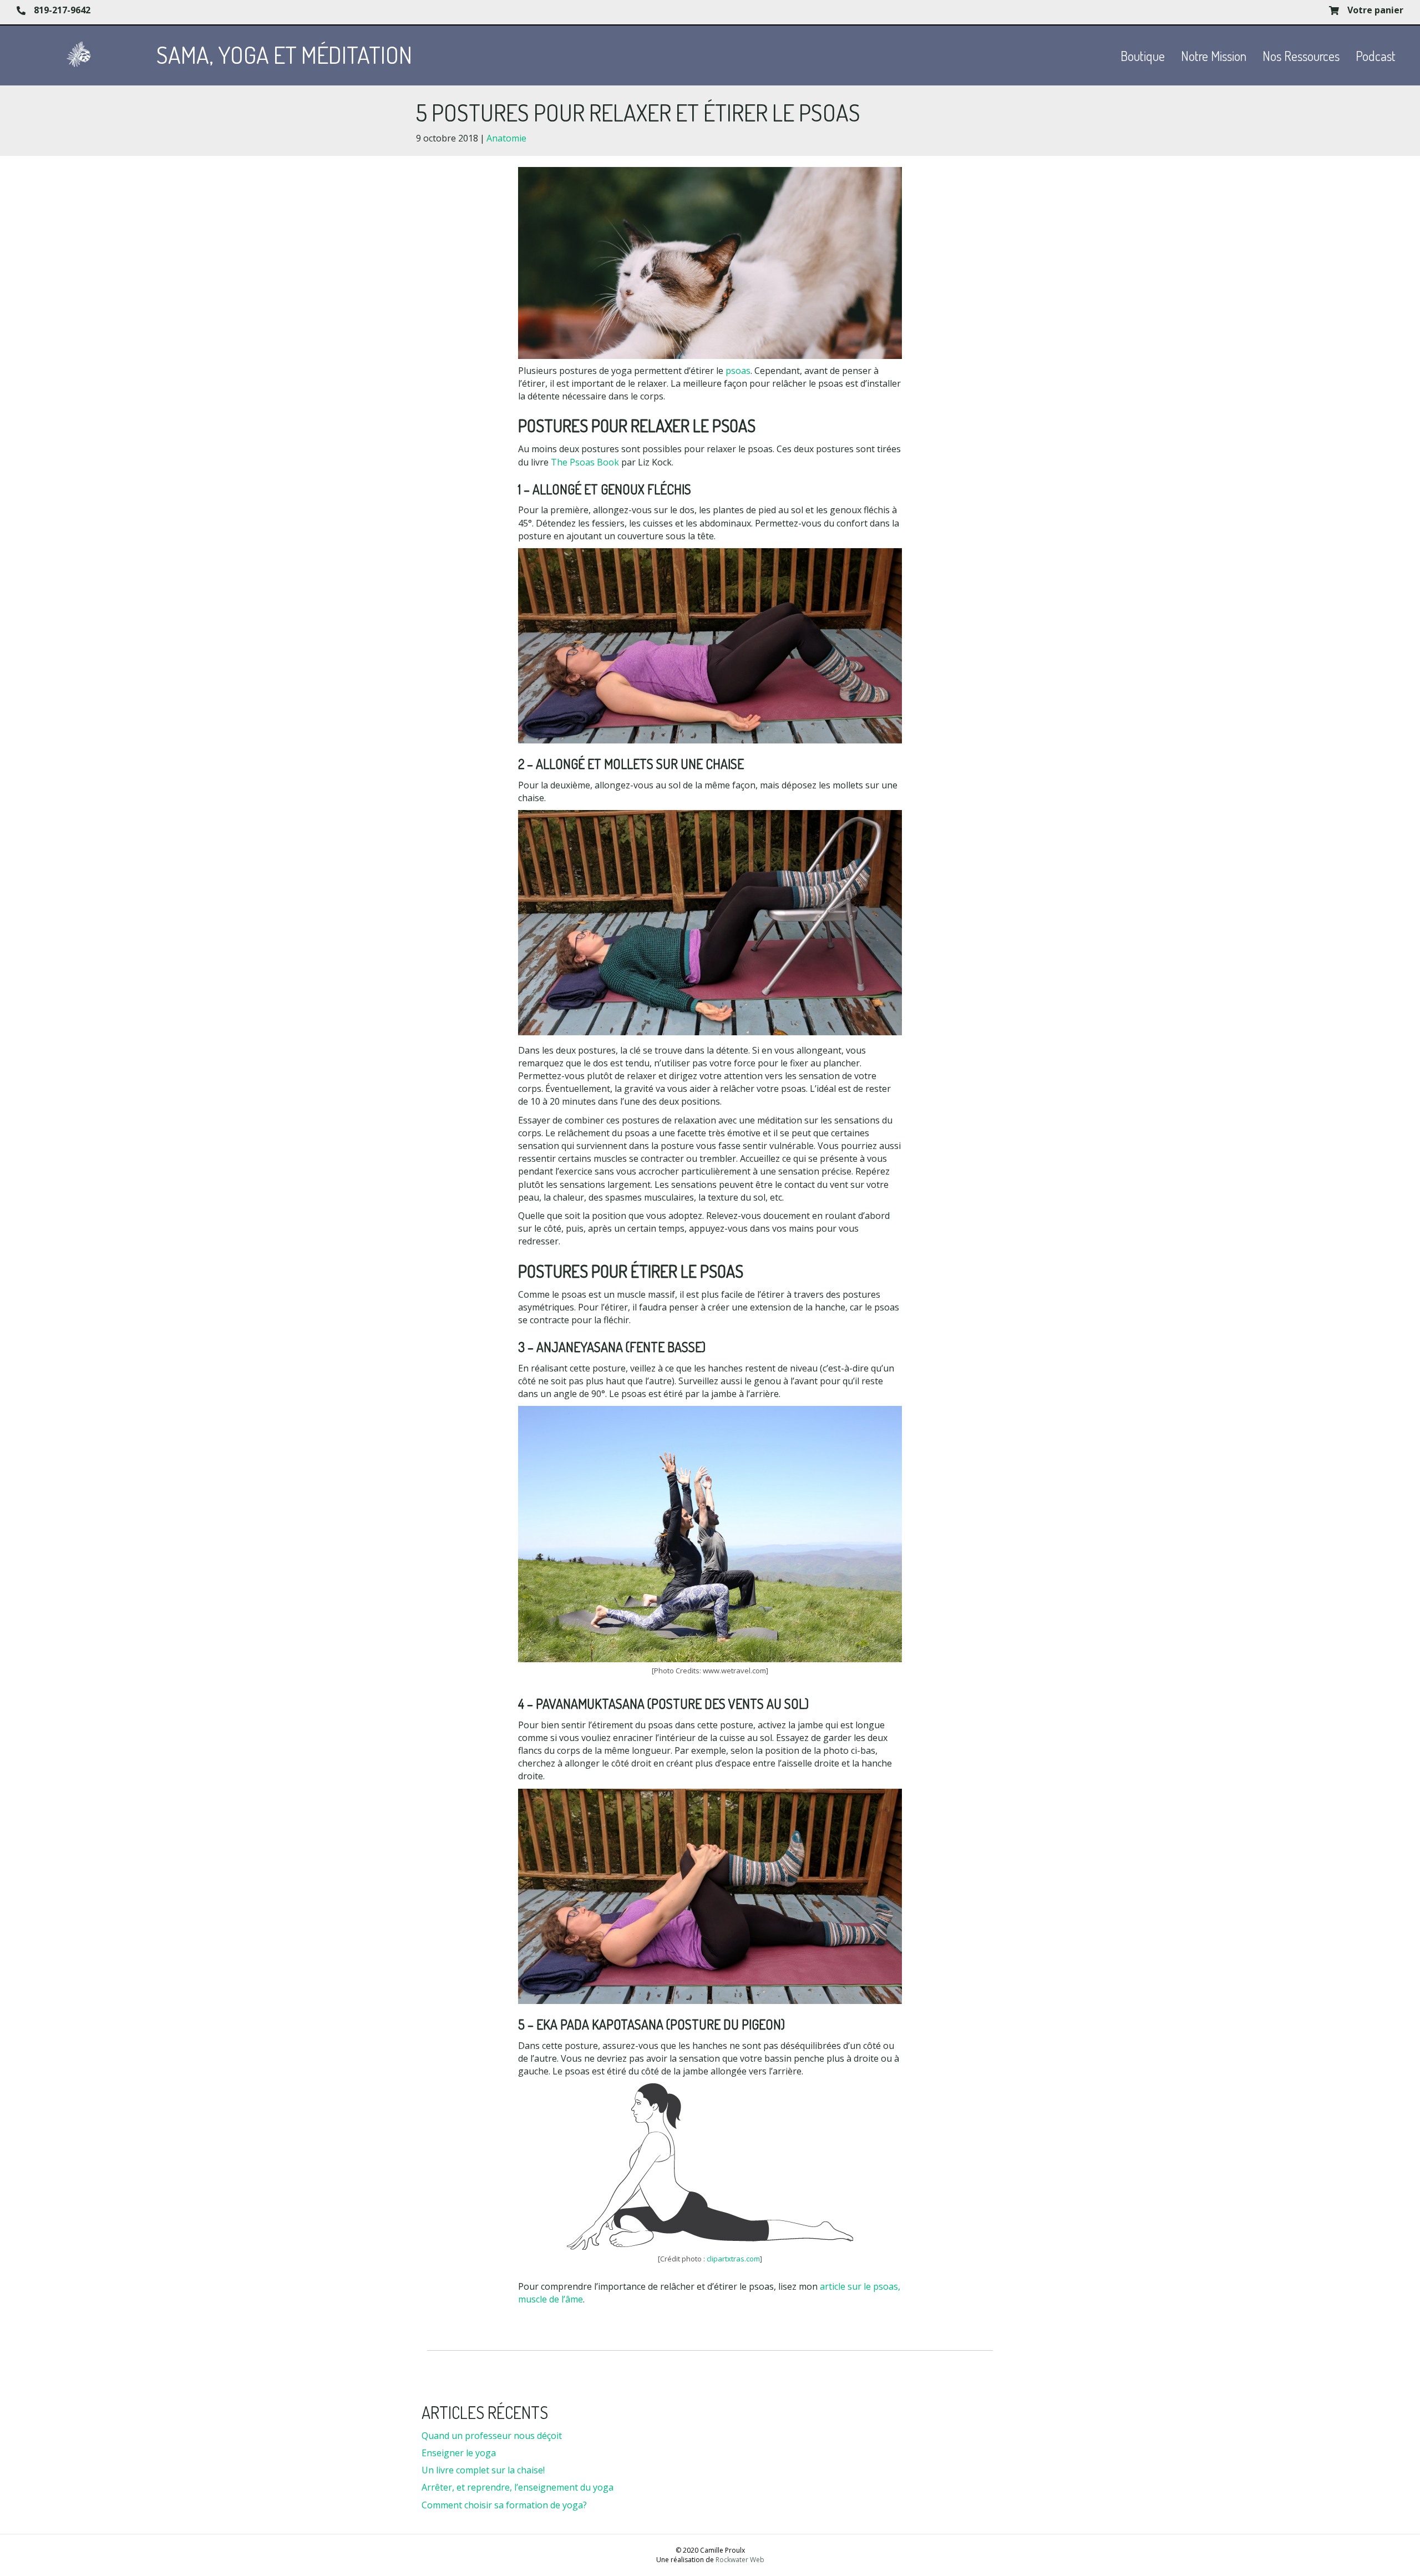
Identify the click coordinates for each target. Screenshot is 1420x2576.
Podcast (1376, 56)
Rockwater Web (740, 2560)
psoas (738, 371)
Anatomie (506, 138)
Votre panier (1375, 10)
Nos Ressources (1301, 56)
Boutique (1143, 56)
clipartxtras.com (733, 2259)
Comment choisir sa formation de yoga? (504, 2505)
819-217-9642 (62, 10)
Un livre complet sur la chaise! (483, 2470)
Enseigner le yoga (459, 2453)
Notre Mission (1214, 56)
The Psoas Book (585, 462)
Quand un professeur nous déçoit (492, 2436)
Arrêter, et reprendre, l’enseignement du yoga (518, 2487)
